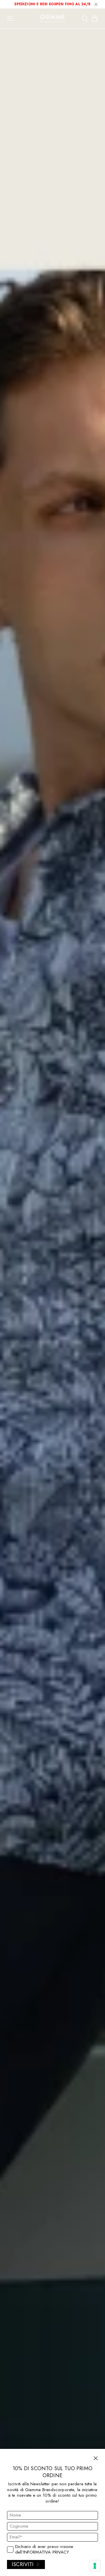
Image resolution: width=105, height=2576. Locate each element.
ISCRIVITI (23, 2564)
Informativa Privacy (46, 2552)
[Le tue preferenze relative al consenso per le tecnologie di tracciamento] (95, 2566)
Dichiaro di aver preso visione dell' (44, 2550)
